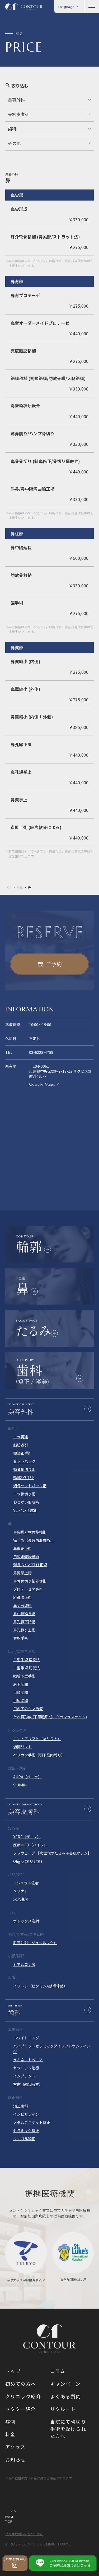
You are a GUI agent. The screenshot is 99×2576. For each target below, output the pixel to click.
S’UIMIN (20, 1785)
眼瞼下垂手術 (24, 1676)
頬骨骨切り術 (24, 1469)
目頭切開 (21, 1692)
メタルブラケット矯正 (32, 2122)
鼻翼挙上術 (22, 1573)
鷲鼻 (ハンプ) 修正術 (30, 1565)
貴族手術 (21, 1638)
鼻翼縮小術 (22, 1548)
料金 (20, 887)
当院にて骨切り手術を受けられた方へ (68, 2429)
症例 (10, 2422)
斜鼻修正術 (22, 1597)
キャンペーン (65, 2384)
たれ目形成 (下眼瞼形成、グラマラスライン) (50, 1717)
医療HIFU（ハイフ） (30, 1845)
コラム (58, 2371)
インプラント (24, 2076)
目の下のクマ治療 (28, 1709)
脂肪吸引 (21, 1445)
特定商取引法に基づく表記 (24, 2534)
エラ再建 (21, 1437)
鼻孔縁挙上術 (24, 1630)
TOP (8, 887)
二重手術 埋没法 (27, 1660)
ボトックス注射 (26, 1921)
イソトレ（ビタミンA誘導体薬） (40, 1986)
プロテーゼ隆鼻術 (28, 1589)
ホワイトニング (26, 2038)
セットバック (24, 1461)
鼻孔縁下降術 (24, 1622)
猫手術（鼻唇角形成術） (34, 1540)
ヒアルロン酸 (24, 1964)
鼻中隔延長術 (24, 1614)
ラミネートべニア (28, 2060)
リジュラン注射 (26, 1883)
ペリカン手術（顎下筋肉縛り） (39, 1755)
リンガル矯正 (24, 2139)
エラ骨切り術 (24, 1494)
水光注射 (21, 1899)
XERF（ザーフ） (27, 1837)
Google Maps (42, 1084)
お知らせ (16, 2459)
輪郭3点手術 (23, 1477)
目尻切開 (21, 1700)
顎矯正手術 (22, 1453)
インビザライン (26, 2114)
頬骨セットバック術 (30, 1486)
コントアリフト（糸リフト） (37, 1739)
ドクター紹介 (21, 2409)
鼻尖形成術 (22, 1605)
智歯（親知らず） (28, 2084)
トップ (13, 2371)
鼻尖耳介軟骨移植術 (30, 1532)
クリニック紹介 (23, 2396)
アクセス (15, 2447)
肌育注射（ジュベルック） (35, 1943)
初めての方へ (21, 2384)
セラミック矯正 (26, 2130)
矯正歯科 (21, 2106)
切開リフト (22, 1747)
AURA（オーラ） (27, 1777)
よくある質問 (66, 2396)
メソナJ (20, 1891)
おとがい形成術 (26, 1502)
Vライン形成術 (25, 1510)
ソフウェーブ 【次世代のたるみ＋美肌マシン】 (52, 1853)
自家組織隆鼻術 (26, 1556)
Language (66, 7)
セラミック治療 (26, 2068)
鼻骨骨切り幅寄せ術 (30, 1581)
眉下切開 (21, 1684)
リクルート (63, 2409)
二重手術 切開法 (27, 1668)
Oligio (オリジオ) (28, 1861)
